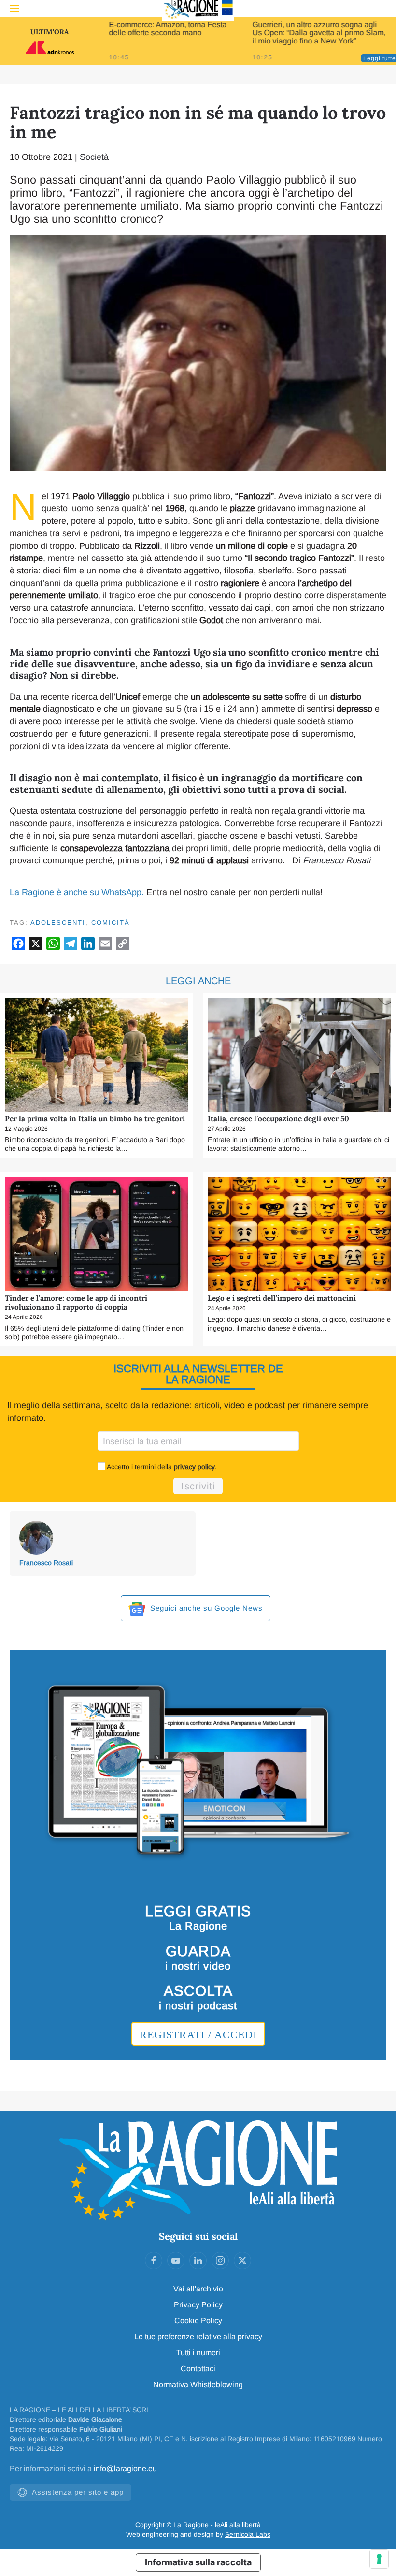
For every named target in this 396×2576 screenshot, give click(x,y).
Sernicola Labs (248, 2534)
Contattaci (198, 2368)
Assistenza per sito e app (78, 2492)
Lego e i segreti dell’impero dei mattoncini (282, 1298)
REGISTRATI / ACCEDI (198, 2035)
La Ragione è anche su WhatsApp (76, 892)
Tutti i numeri (198, 2353)
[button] (14, 9)
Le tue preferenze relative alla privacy (198, 2337)
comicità (111, 923)
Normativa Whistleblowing (198, 2384)
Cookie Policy (198, 2321)
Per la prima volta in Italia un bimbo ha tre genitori (95, 1119)
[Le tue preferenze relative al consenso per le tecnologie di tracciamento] (379, 2559)
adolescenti (58, 923)
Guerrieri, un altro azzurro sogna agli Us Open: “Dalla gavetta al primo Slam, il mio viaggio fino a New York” (319, 33)
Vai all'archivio (198, 2289)
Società (94, 157)
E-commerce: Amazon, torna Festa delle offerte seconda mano (168, 29)
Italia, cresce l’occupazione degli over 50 (278, 1119)
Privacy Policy (198, 2305)
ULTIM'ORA (49, 32)
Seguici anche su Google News (205, 1608)
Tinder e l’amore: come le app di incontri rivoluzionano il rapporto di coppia (76, 1302)
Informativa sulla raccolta (198, 2562)
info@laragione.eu (125, 2469)
